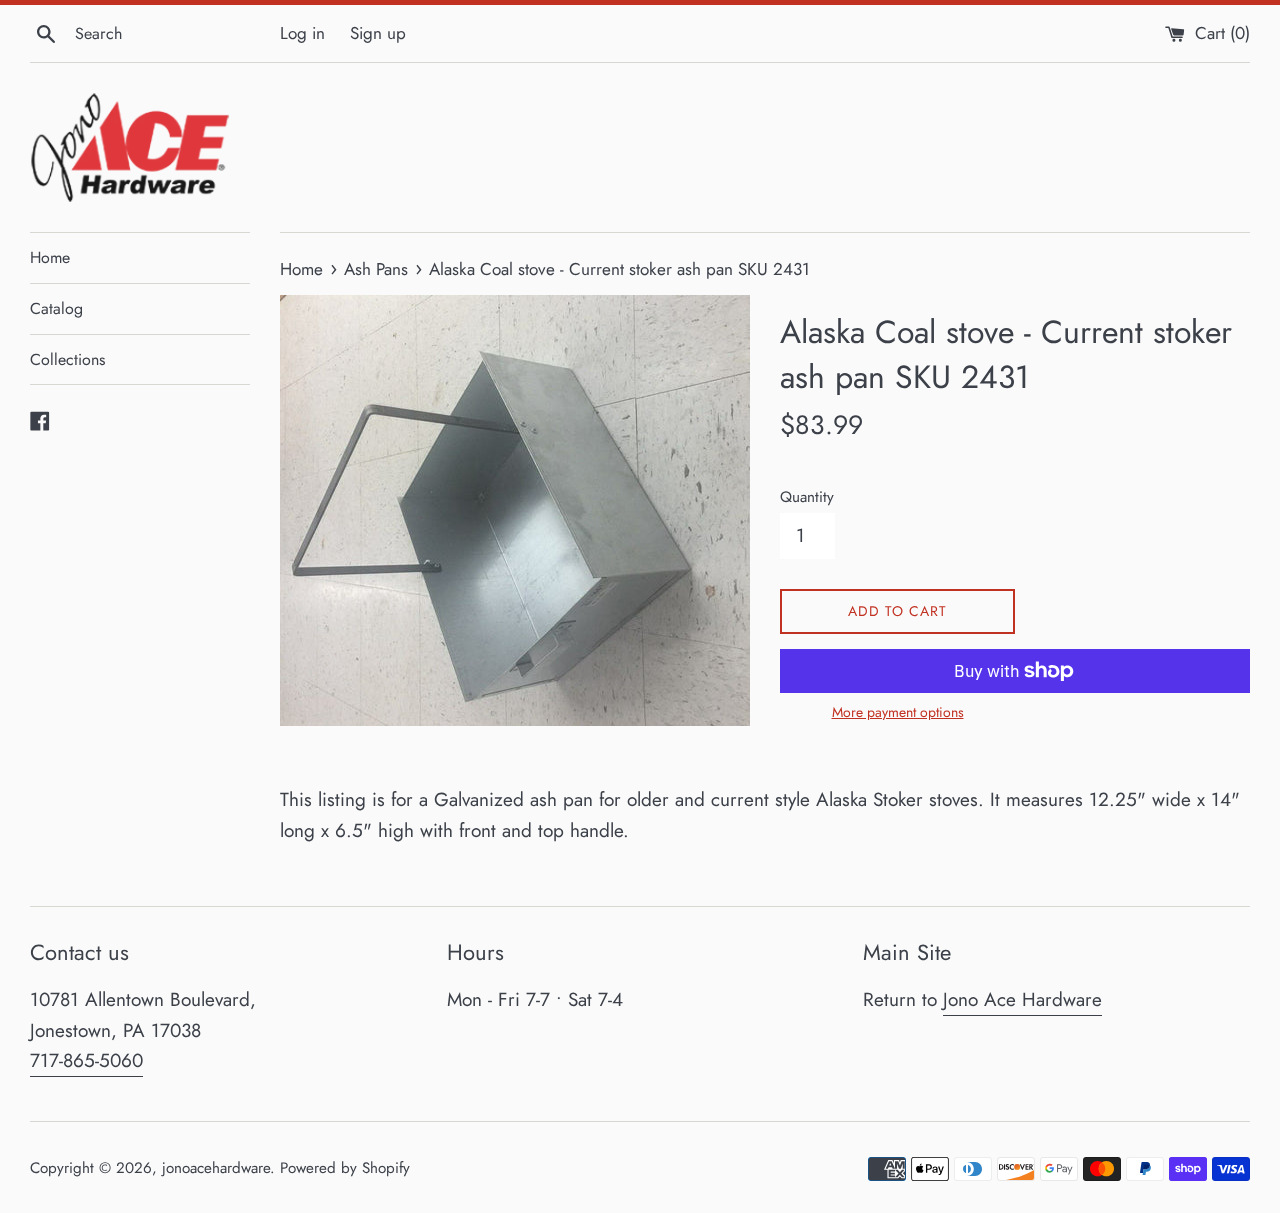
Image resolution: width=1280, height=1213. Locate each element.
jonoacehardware (216, 1168)
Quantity (807, 497)
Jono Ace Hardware (1022, 999)
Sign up (378, 33)
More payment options (898, 712)
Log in (302, 33)
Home (50, 257)
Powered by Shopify (345, 1168)
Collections (67, 359)
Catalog (56, 308)
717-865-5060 (86, 1060)
